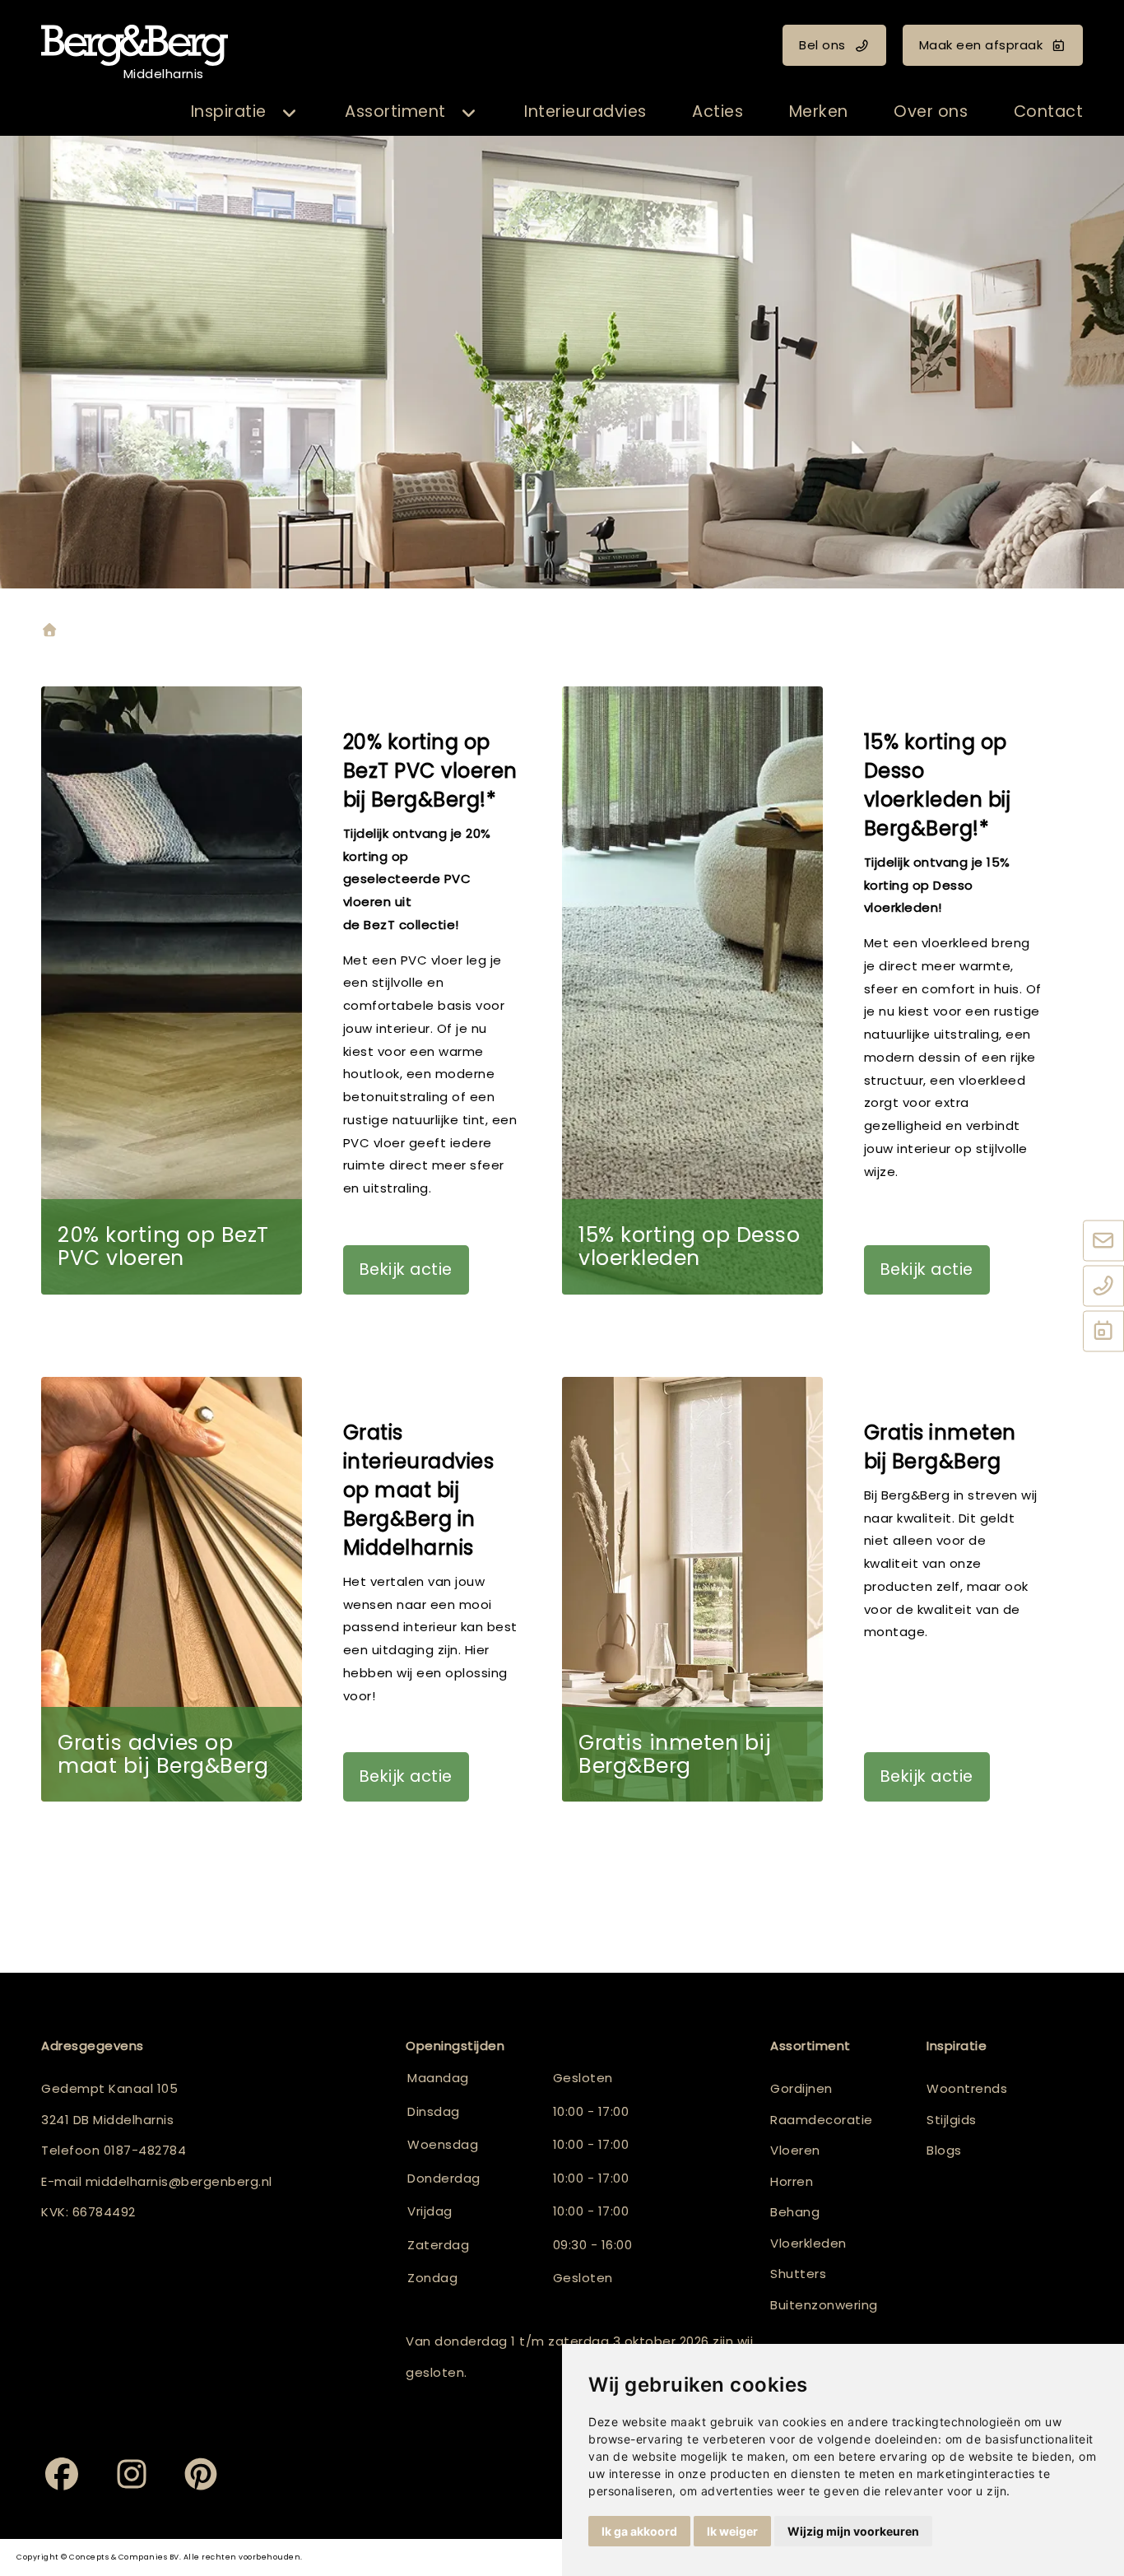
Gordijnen (801, 2088)
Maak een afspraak (981, 45)
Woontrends (967, 2088)
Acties (718, 112)
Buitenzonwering (824, 2305)
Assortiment (395, 112)
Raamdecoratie (822, 2120)
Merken (819, 112)
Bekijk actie (406, 1269)
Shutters (798, 2274)
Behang (795, 2212)
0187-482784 (145, 2150)
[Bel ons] (1103, 1287)
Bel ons (822, 45)
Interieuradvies (585, 112)
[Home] (49, 632)
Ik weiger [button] (732, 2531)
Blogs (944, 2150)
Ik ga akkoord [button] (639, 2531)
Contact (1049, 112)
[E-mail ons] (1103, 1242)
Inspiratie (229, 112)
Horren (792, 2181)
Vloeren (795, 2150)
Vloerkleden (808, 2243)
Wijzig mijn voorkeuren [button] (853, 2531)
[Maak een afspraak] (1103, 1332)
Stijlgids (952, 2120)
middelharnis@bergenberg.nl (179, 2181)
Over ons (931, 112)
